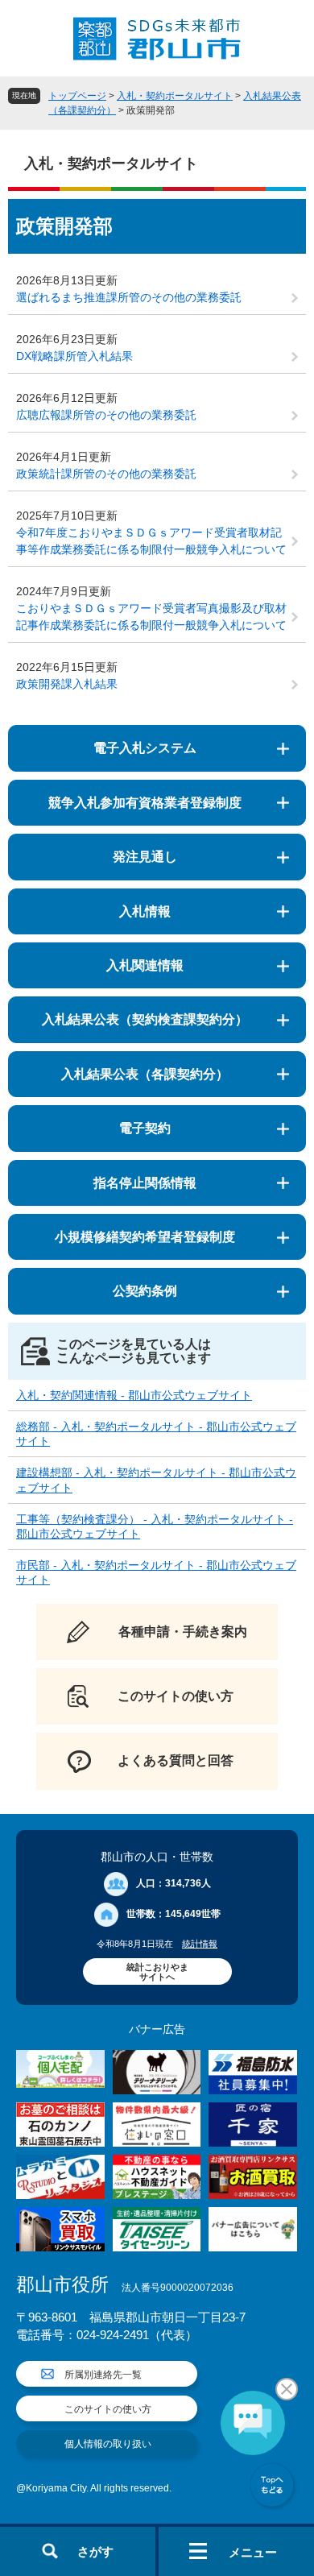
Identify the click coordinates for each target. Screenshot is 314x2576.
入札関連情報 (145, 965)
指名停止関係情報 (145, 1183)
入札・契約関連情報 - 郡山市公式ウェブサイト (134, 1395)
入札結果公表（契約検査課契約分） (145, 1019)
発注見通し (145, 857)
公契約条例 (145, 1291)
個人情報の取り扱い (108, 2444)
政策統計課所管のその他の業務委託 (106, 474)
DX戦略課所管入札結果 (74, 356)
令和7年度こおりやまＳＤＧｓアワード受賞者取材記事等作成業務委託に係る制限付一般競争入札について (151, 541)
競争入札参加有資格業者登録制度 (145, 803)
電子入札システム (145, 748)
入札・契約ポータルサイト (175, 96)
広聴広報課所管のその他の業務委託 (106, 415)
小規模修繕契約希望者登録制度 (145, 1237)
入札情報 (145, 911)
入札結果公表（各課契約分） (145, 1074)
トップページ (77, 96)
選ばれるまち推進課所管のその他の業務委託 (129, 297)
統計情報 (200, 1944)
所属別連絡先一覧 (103, 2375)
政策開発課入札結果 (67, 684)
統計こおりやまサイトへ (157, 1972)
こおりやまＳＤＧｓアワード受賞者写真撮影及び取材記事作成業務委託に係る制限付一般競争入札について (151, 617)
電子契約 (145, 1128)
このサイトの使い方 (108, 2409)
